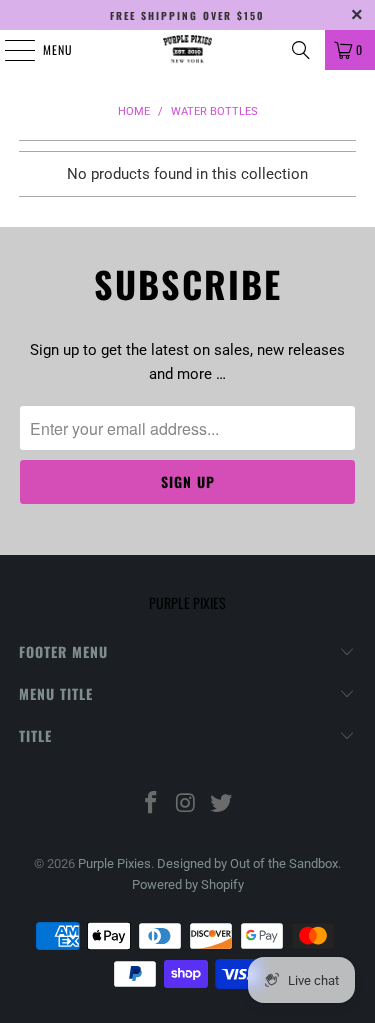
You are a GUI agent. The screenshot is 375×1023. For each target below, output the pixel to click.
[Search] (301, 50)
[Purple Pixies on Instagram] (187, 804)
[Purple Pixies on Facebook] (152, 804)
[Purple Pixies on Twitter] (221, 804)
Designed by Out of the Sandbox (247, 863)
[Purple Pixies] (188, 50)
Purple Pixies (114, 863)
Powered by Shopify (188, 884)
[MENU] (9, 50)
